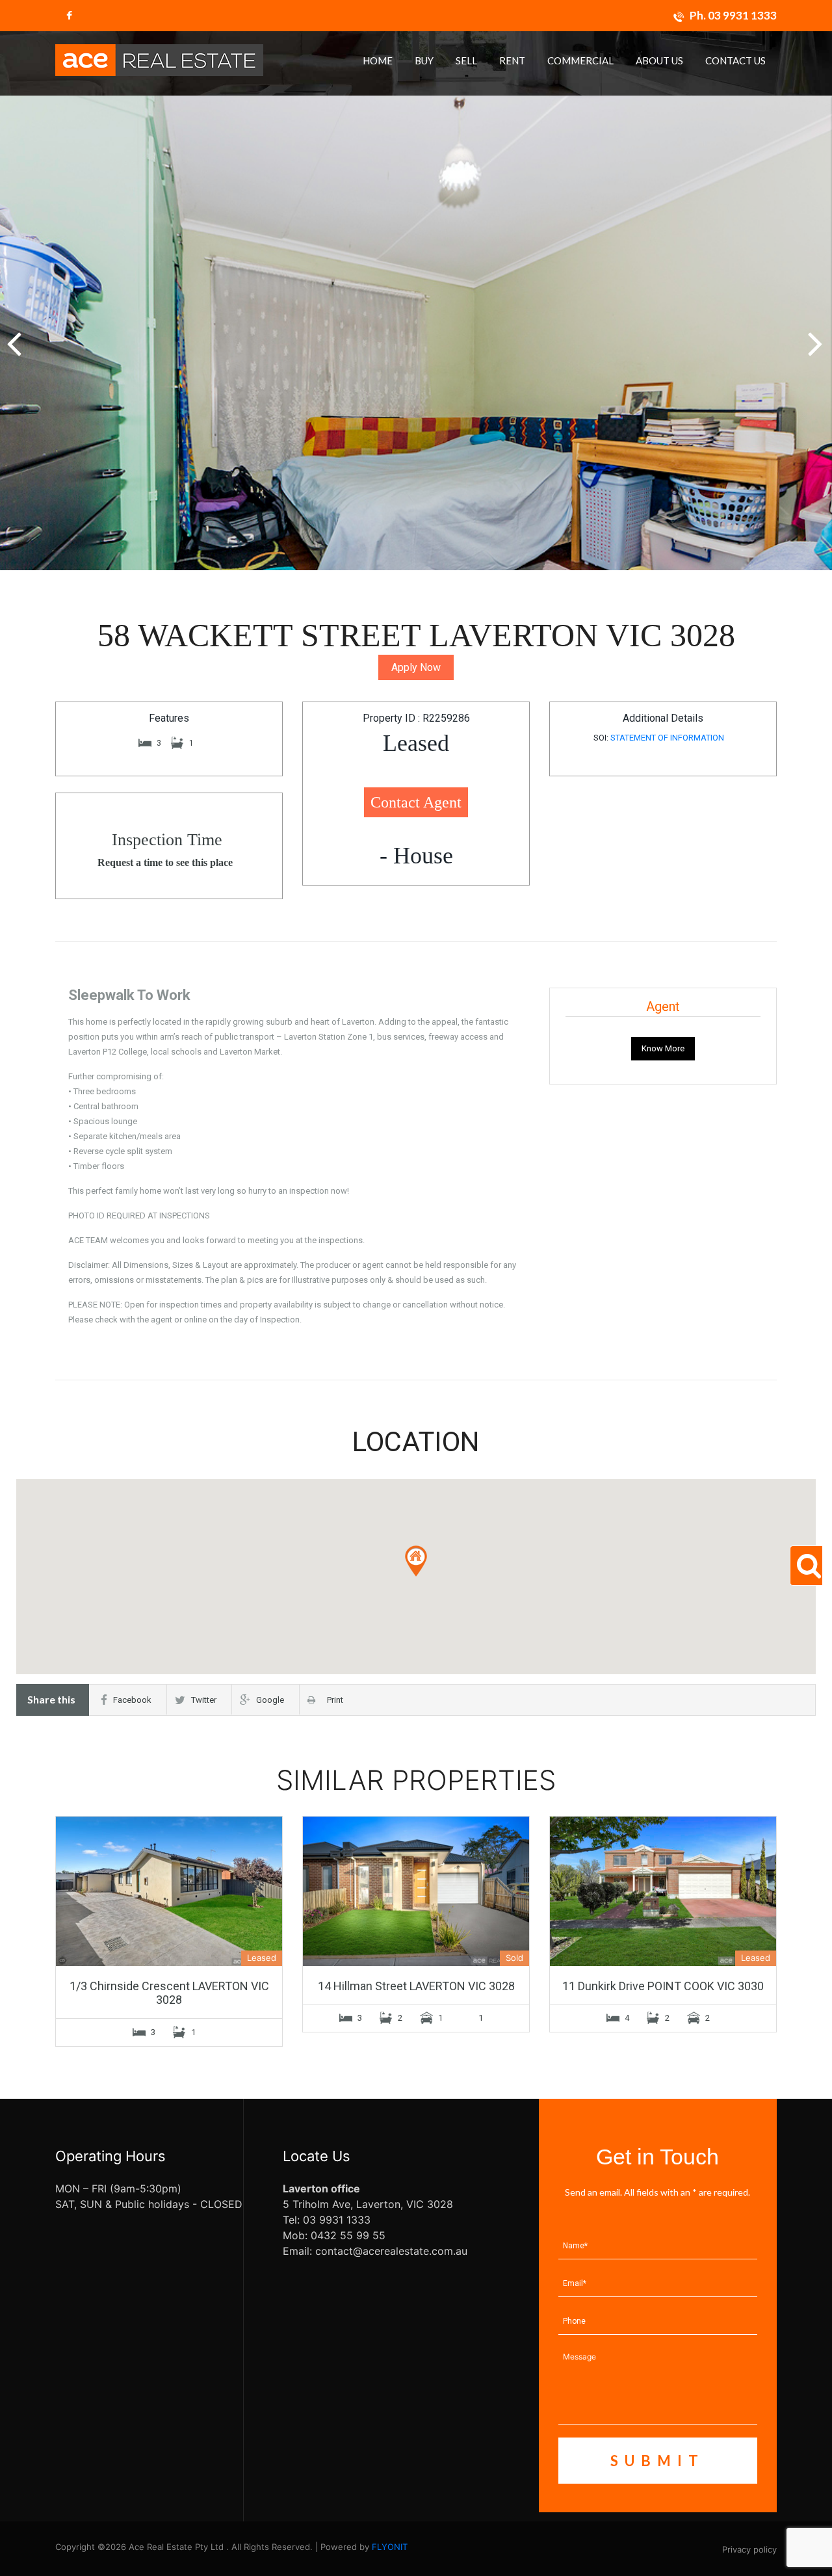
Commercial (580, 60)
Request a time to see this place (165, 862)
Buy (424, 60)
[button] (817, 337)
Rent (512, 60)
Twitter (204, 1700)
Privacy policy (749, 2549)
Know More (663, 1048)
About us (659, 60)
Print (332, 1700)
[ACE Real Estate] (159, 59)
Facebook (132, 1700)
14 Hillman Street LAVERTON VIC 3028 (416, 1986)
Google (270, 1700)
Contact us (735, 60)
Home (378, 60)
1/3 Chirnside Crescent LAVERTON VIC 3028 (169, 1993)
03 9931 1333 (742, 15)
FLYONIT (390, 2547)
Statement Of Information (667, 738)
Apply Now (416, 667)
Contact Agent (416, 802)
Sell (466, 60)
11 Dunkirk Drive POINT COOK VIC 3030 (663, 1986)
